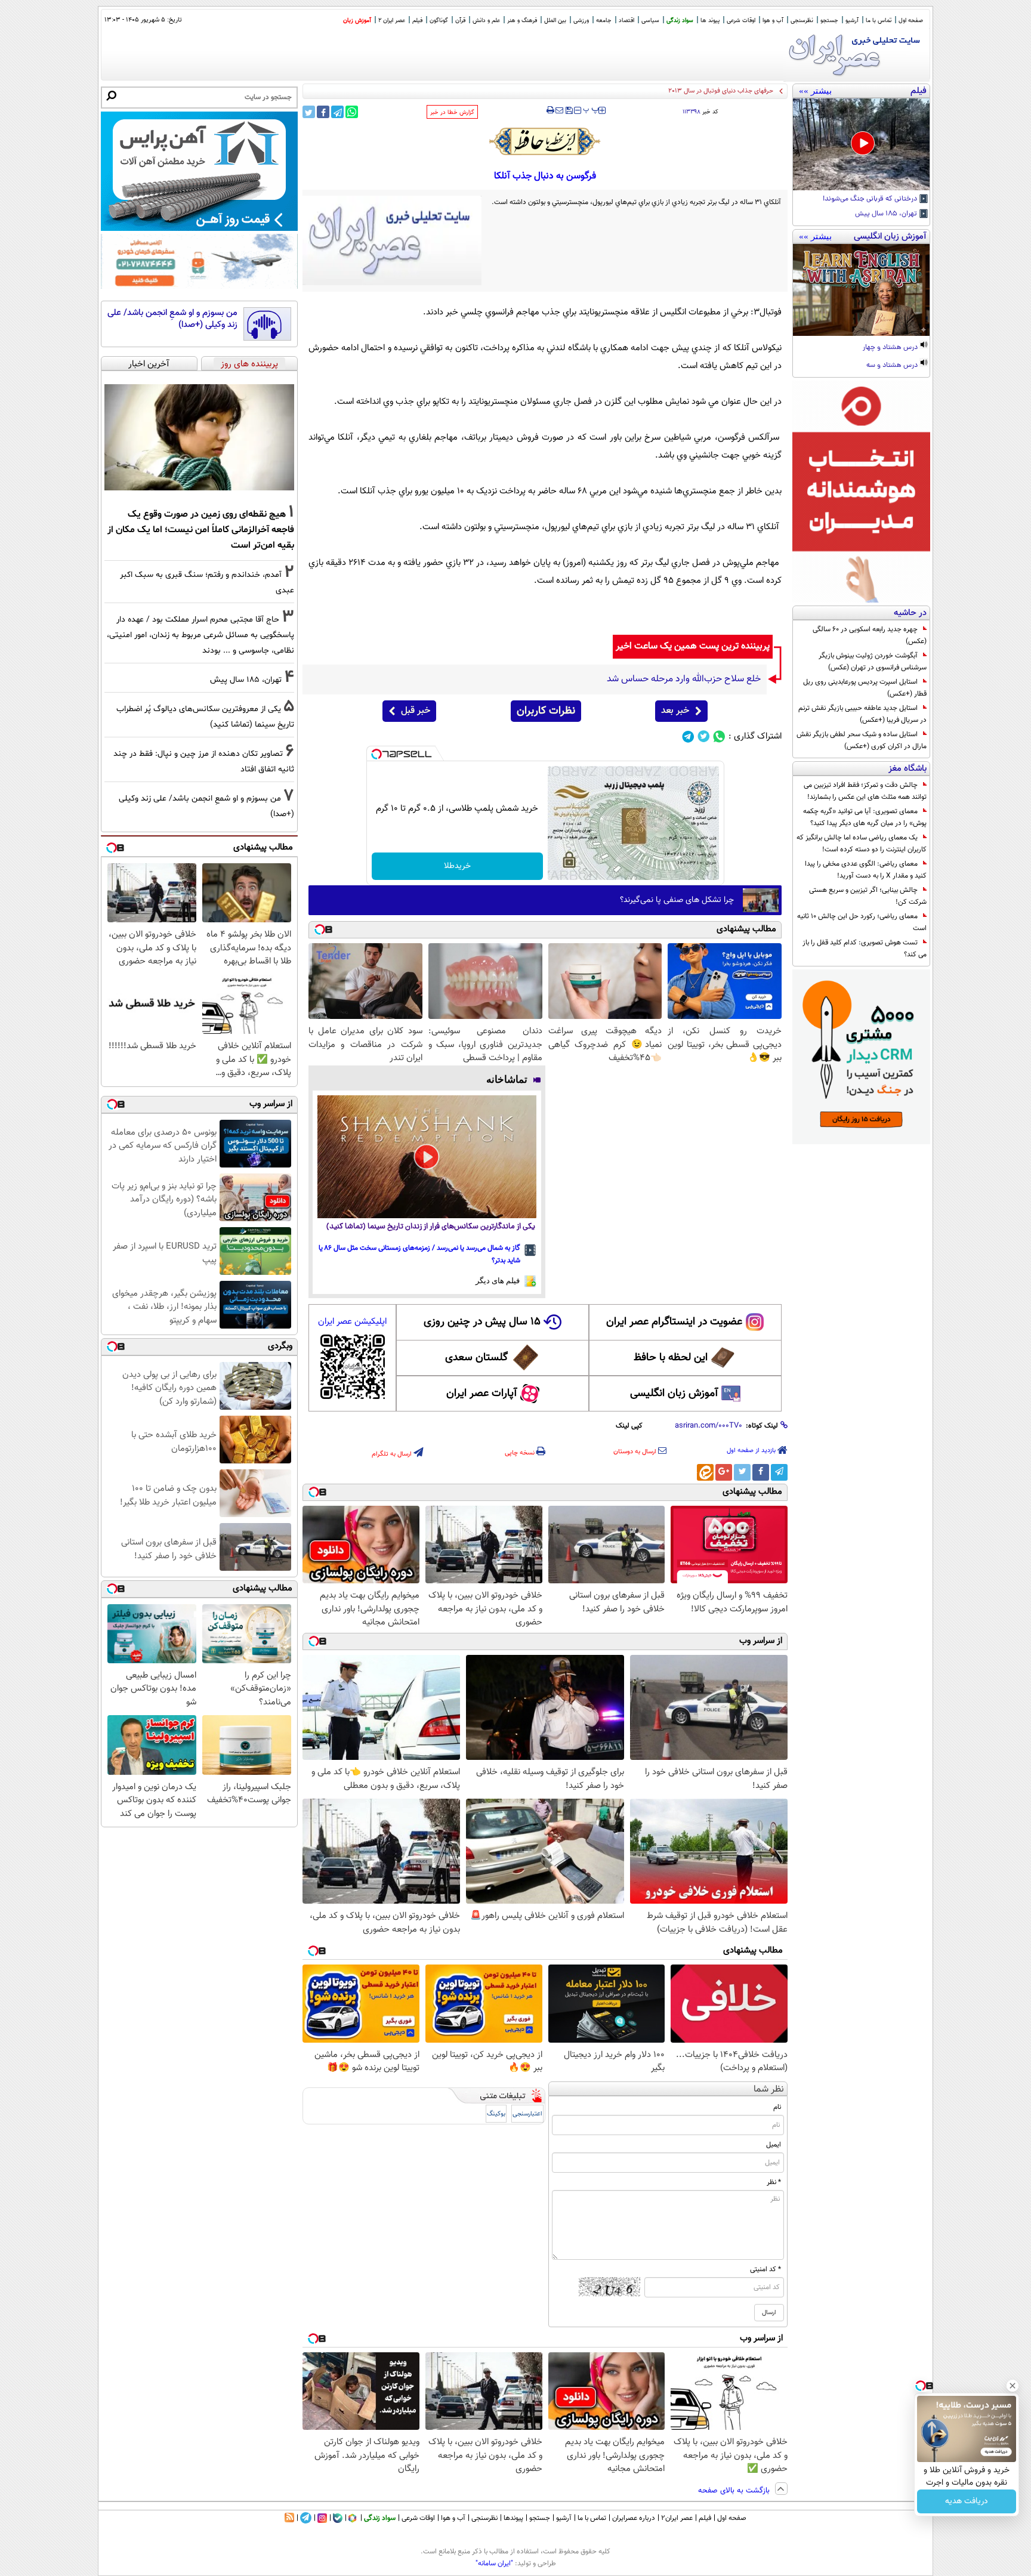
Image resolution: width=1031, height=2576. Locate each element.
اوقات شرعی (741, 21)
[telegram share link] (337, 112)
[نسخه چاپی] (550, 110)
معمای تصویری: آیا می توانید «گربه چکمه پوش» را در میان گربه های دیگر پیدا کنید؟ (865, 817)
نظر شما (769, 2089)
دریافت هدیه (967, 2501)
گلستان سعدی (476, 1358)
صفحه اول (911, 21)
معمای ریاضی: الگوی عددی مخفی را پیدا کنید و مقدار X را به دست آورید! (866, 870)
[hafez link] (545, 141)
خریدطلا (457, 866)
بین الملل (555, 21)
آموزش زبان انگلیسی (674, 1394)
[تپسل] (376, 754)
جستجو (829, 21)
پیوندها (513, 2518)
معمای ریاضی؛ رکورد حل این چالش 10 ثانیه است (862, 922)
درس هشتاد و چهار (891, 348)
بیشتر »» (815, 91)
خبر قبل (416, 711)
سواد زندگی (680, 21)
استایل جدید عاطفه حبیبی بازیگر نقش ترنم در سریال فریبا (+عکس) (862, 714)
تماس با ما (879, 21)
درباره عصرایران (634, 2518)
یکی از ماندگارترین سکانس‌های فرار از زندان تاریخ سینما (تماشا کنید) (431, 1227)
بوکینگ (496, 2114)
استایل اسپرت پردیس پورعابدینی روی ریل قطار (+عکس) (865, 688)
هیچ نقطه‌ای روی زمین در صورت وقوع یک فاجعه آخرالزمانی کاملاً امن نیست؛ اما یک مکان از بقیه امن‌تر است (201, 530)
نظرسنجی (802, 21)
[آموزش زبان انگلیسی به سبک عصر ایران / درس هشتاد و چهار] (861, 290)
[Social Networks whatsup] (719, 736)
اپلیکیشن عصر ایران (352, 1322)
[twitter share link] (309, 112)
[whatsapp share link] (352, 112)
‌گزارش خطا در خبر (452, 112)
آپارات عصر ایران (482, 1394)
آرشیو (852, 21)
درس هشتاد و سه (893, 366)
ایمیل (774, 2145)
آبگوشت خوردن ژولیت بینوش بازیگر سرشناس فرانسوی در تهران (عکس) (873, 662)
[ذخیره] (569, 111)
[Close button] (1013, 2386)
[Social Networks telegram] (688, 736)
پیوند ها (710, 21)
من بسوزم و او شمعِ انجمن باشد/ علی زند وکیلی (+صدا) (172, 319)
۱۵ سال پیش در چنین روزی (482, 1322)
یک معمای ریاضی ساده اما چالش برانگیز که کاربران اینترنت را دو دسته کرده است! (862, 844)
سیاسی (650, 21)
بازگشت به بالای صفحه (735, 2491)
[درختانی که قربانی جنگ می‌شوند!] (861, 144)
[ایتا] (705, 1472)
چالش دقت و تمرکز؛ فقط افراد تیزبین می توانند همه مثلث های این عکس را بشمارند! (865, 791)
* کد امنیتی (765, 2269)
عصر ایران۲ (677, 2518)
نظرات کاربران (546, 711)
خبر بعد (675, 711)
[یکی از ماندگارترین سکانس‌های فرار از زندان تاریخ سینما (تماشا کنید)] (427, 1157)
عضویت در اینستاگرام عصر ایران (674, 1322)
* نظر (774, 2182)
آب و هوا (773, 21)
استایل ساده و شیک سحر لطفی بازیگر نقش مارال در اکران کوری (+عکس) (862, 740)
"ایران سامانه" (494, 2563)
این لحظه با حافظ (671, 1358)
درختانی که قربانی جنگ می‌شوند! (871, 199)
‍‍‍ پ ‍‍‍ (591, 109)
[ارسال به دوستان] (559, 110)
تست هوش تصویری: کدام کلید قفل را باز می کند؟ (865, 949)
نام (777, 2107)
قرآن (460, 21)
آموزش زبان (357, 21)
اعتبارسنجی (527, 2114)
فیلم (417, 21)
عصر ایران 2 (392, 21)
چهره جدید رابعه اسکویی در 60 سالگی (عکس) (870, 635)
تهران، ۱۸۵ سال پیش (887, 214)
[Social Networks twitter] (704, 736)
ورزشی (581, 21)
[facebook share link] (323, 112)
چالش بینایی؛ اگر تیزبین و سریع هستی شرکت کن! (868, 896)
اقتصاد (626, 21)
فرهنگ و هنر (522, 21)
